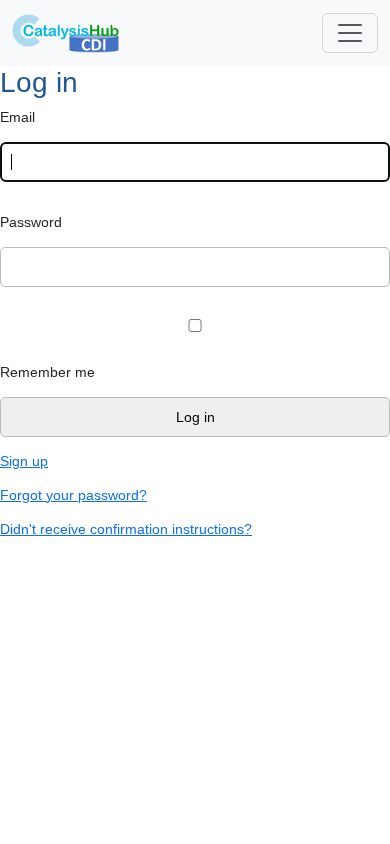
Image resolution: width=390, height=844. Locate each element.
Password (31, 222)
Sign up (24, 461)
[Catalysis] (66, 33)
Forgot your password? (73, 495)
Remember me (47, 372)
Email (17, 117)
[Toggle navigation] (350, 33)
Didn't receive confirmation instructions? (126, 529)
